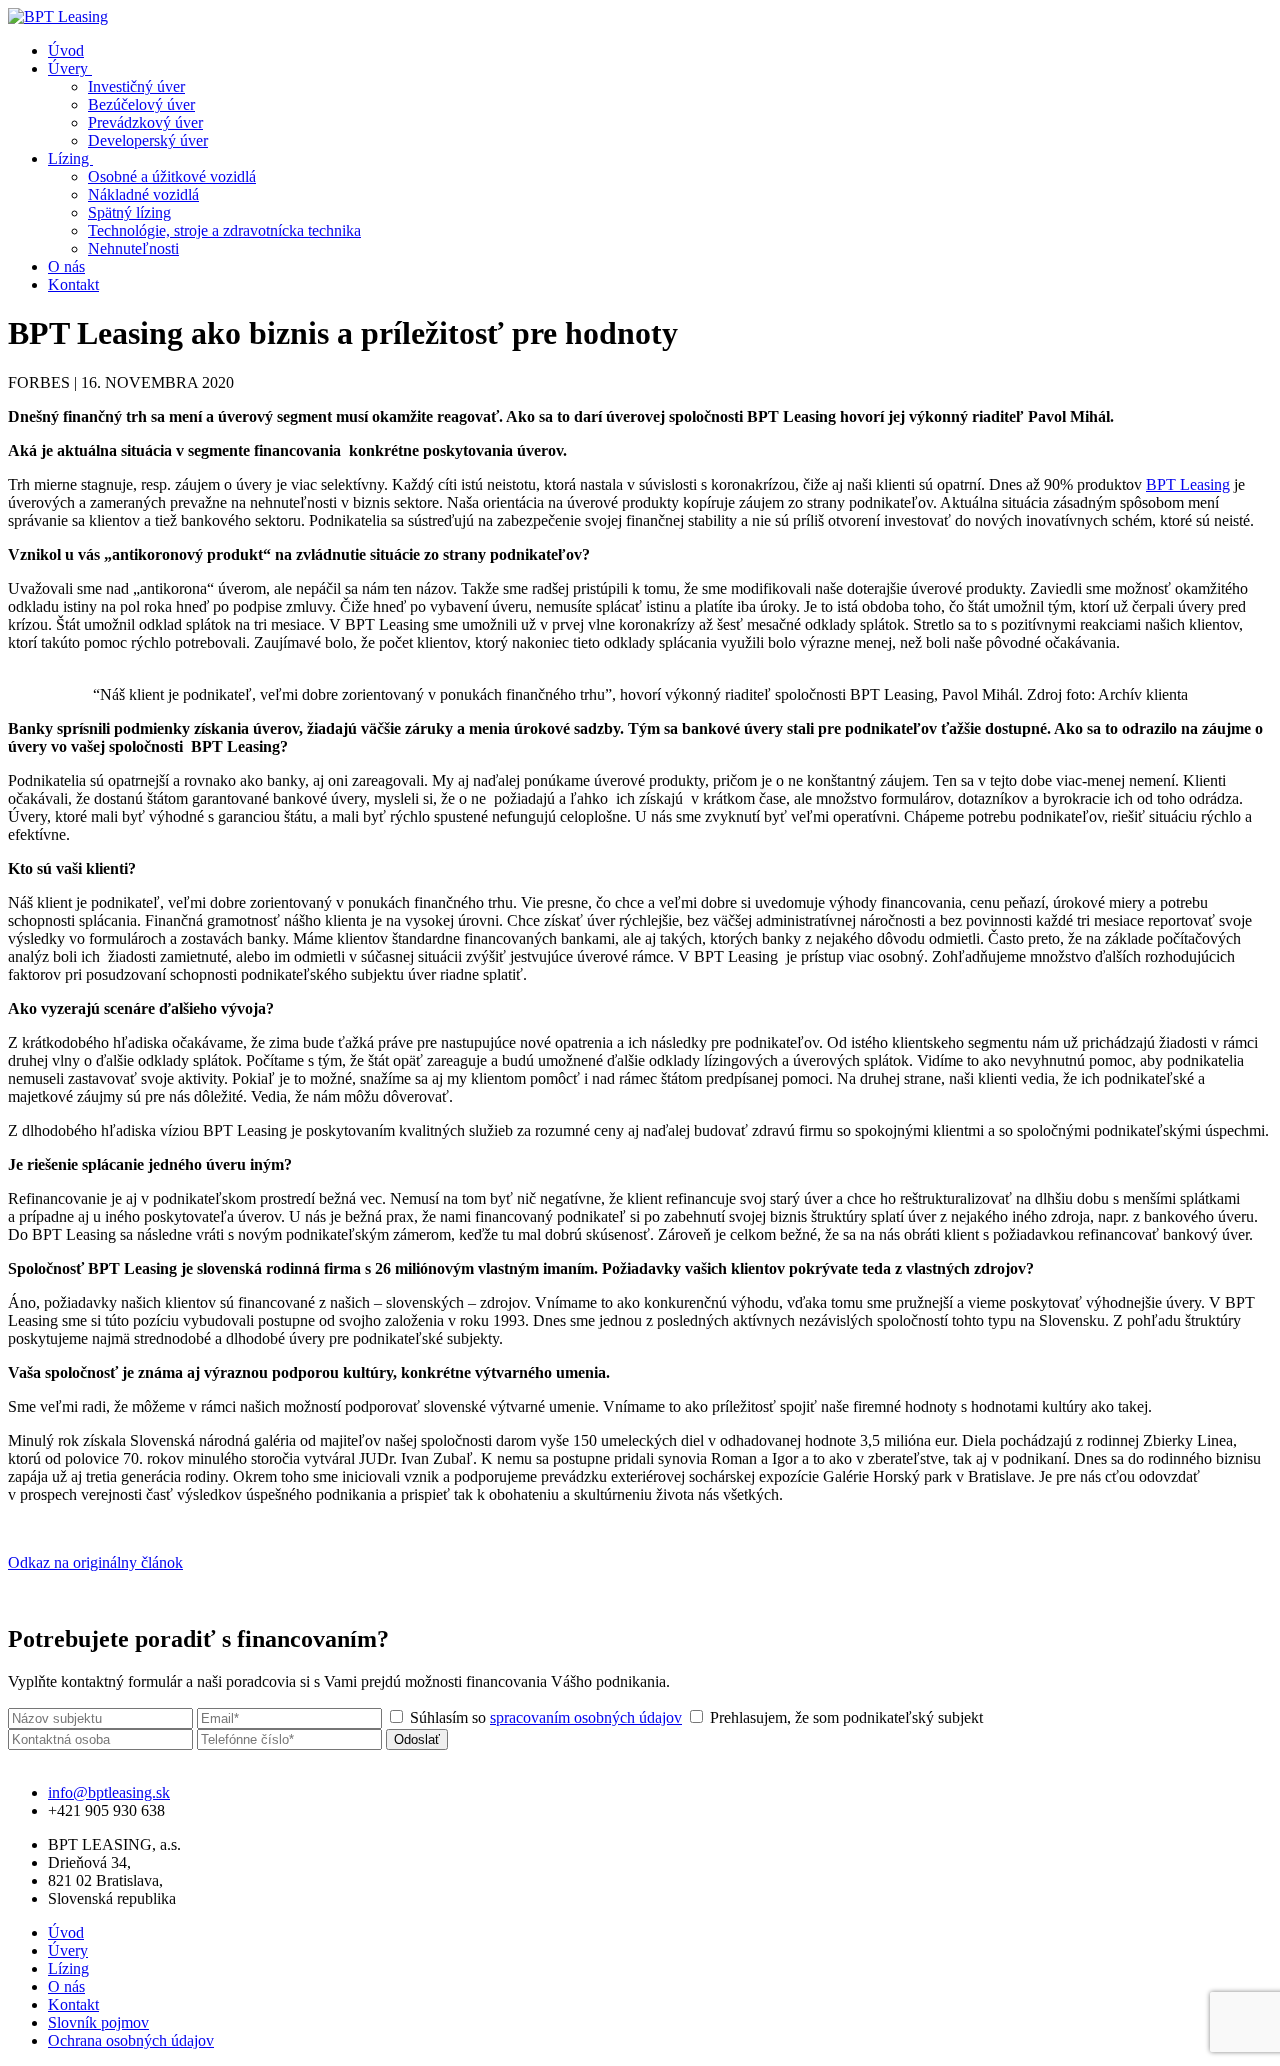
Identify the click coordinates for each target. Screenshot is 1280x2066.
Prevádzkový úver (145, 122)
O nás (66, 266)
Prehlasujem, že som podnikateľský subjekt (844, 1717)
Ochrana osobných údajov (131, 2040)
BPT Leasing (1188, 484)
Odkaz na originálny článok (95, 1562)
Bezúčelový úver (141, 104)
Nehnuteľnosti (133, 248)
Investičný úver (136, 86)
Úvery (70, 68)
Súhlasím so (544, 1717)
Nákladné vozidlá (143, 194)
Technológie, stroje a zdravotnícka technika (224, 230)
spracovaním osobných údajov (586, 1717)
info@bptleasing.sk (109, 1792)
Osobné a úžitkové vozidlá (172, 176)
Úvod (66, 50)
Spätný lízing (129, 212)
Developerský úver (148, 140)
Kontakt (73, 284)
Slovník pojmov (98, 2022)
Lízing (70, 158)
